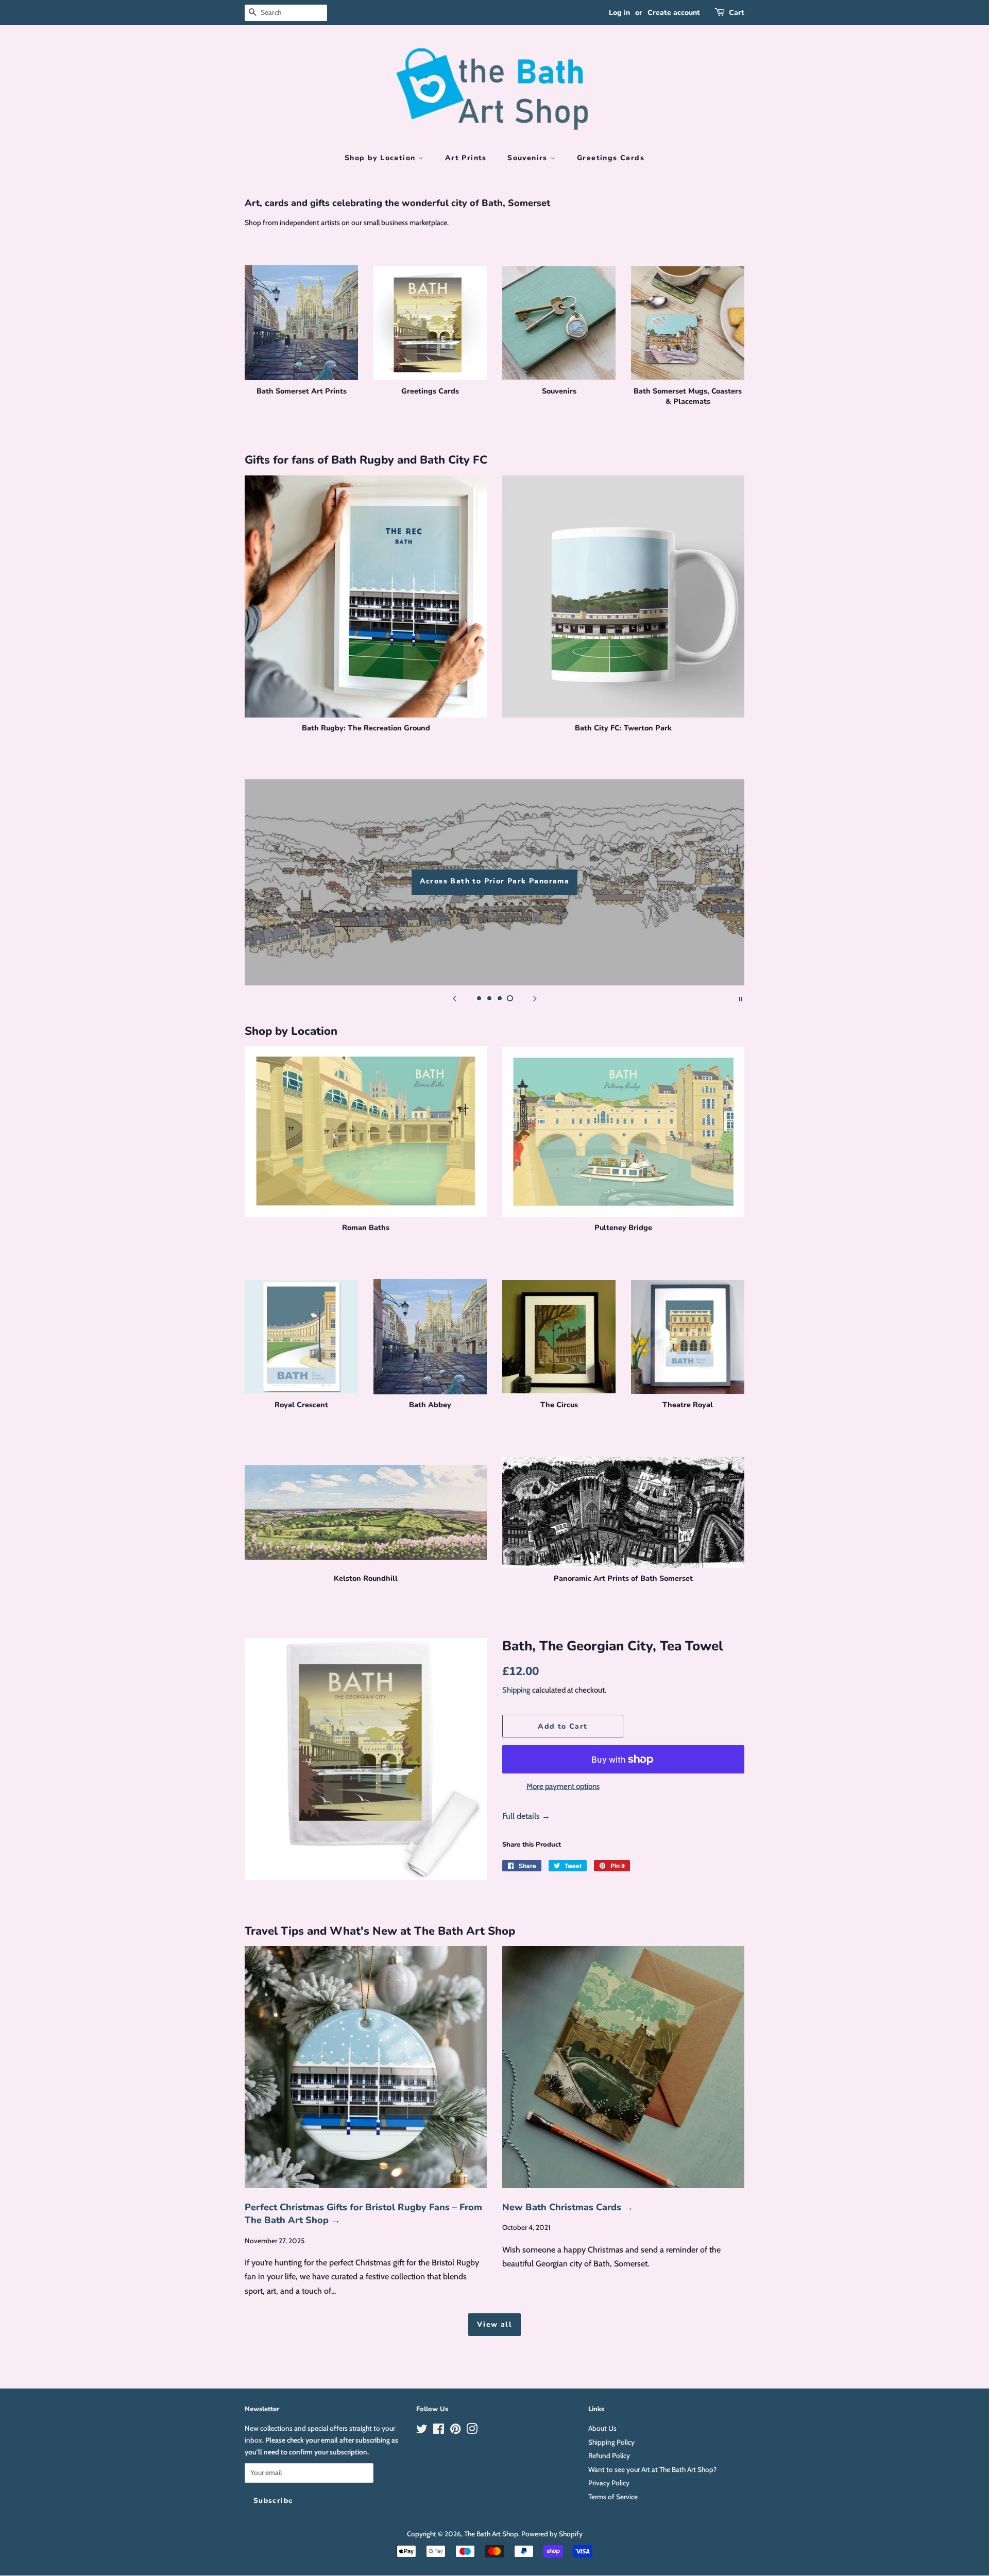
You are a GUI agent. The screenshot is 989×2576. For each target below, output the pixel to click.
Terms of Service (613, 2497)
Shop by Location (381, 158)
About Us (602, 2428)
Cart (737, 13)
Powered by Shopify (552, 2534)
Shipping (516, 1690)
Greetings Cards (611, 158)
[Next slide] (535, 998)
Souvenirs (529, 158)
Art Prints (466, 158)
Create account (674, 13)
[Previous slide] (454, 998)
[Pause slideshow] (741, 998)
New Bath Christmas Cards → (568, 2207)
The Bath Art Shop (491, 2534)
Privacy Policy (609, 2483)
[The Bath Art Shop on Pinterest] (455, 2431)
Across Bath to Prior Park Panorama (495, 881)
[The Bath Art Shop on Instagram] (472, 2431)
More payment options (563, 1786)
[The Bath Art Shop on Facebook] (439, 2431)
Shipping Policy (611, 2442)
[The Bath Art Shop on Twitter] (422, 2431)
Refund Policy (609, 2455)
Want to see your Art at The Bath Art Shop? (652, 2469)
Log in (619, 13)
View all (494, 2324)
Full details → (526, 1816)
